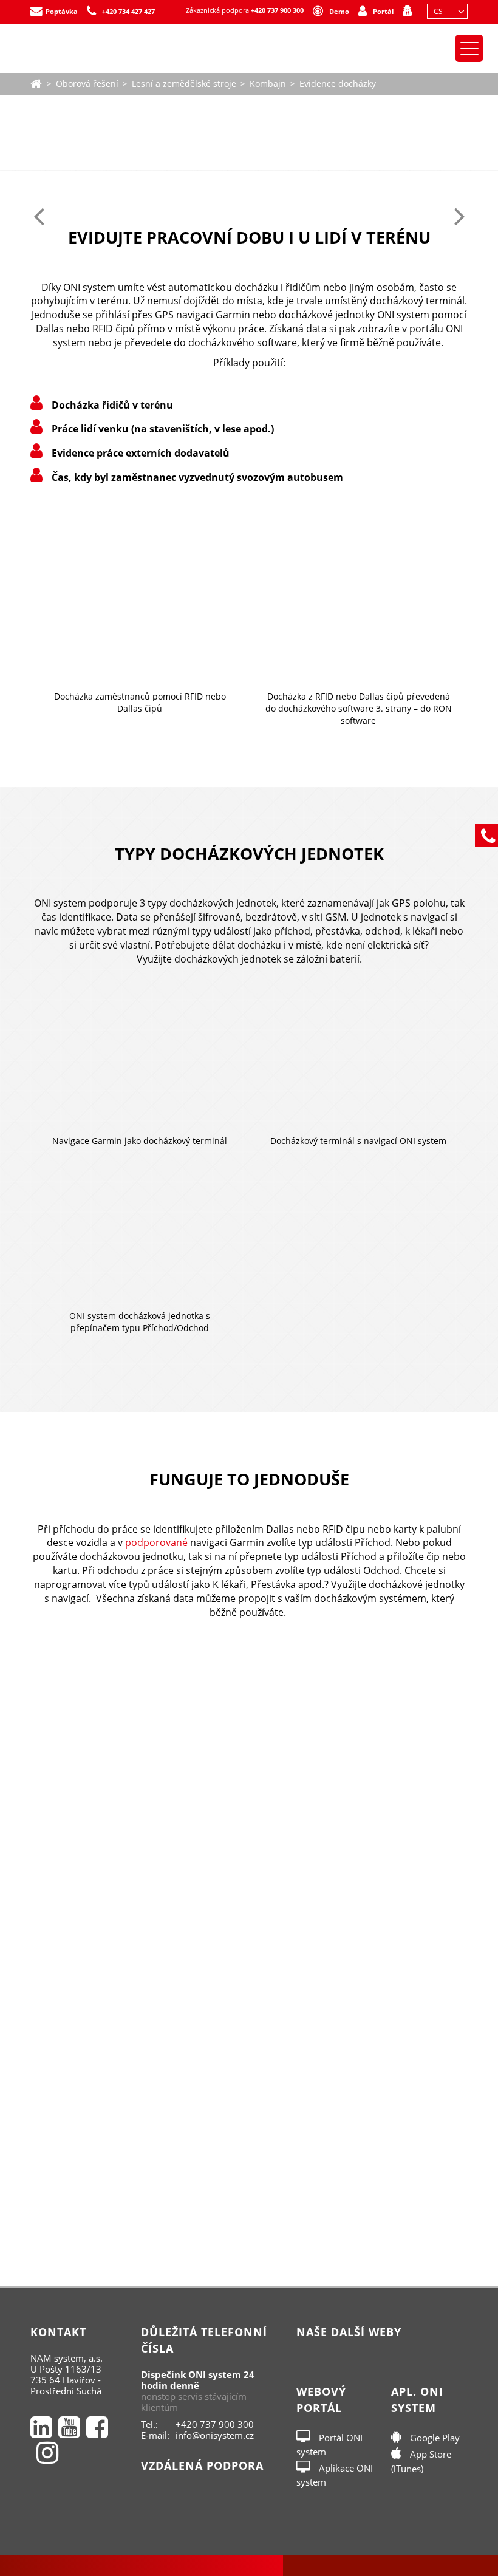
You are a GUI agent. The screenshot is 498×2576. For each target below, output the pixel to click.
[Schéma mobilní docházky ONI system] (249, 1931)
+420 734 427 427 (128, 11)
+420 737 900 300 (277, 10)
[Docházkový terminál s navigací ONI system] (358, 1063)
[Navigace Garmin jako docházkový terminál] (140, 1063)
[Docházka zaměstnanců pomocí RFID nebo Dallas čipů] (140, 600)
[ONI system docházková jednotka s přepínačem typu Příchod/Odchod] (140, 1238)
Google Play (434, 2438)
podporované (158, 1542)
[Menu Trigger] (469, 48)
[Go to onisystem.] (36, 82)
